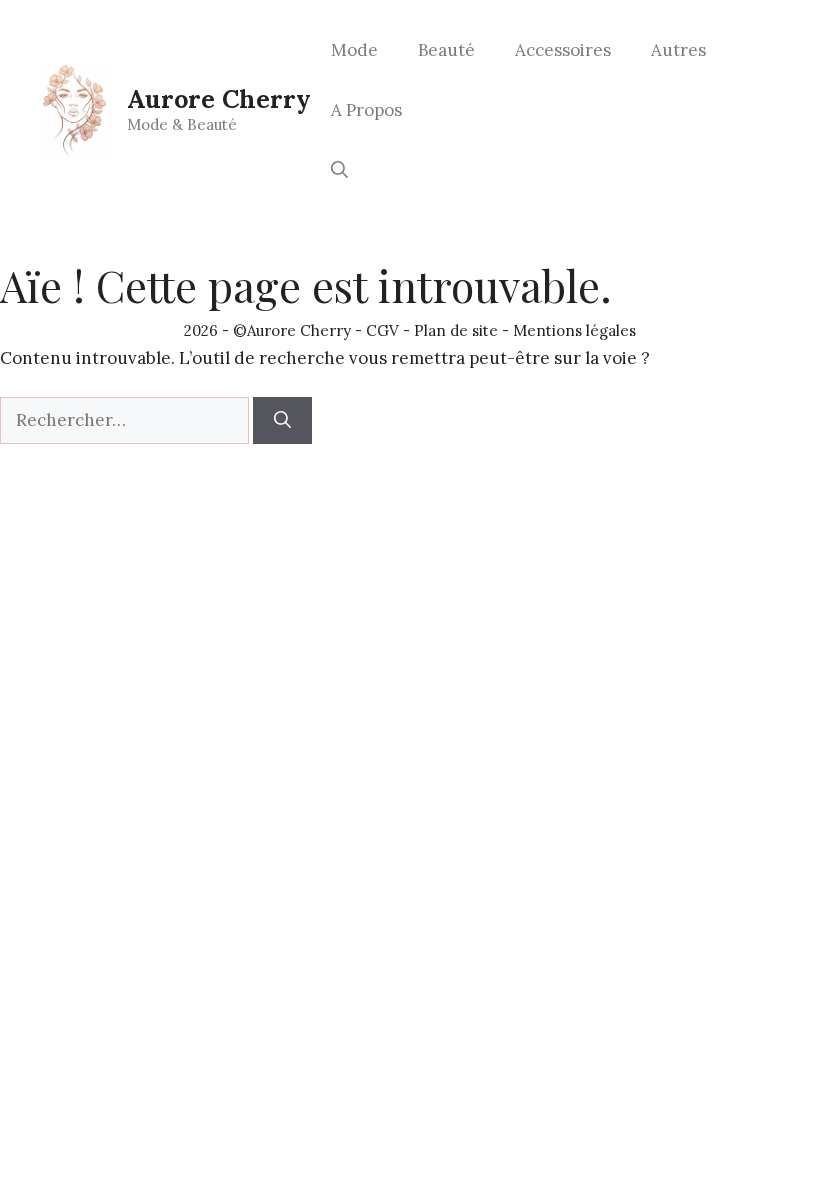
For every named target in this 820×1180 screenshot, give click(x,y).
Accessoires (563, 50)
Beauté (446, 50)
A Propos (366, 110)
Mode (354, 50)
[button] (339, 170)
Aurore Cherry (219, 99)
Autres (678, 50)
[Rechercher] (282, 421)
